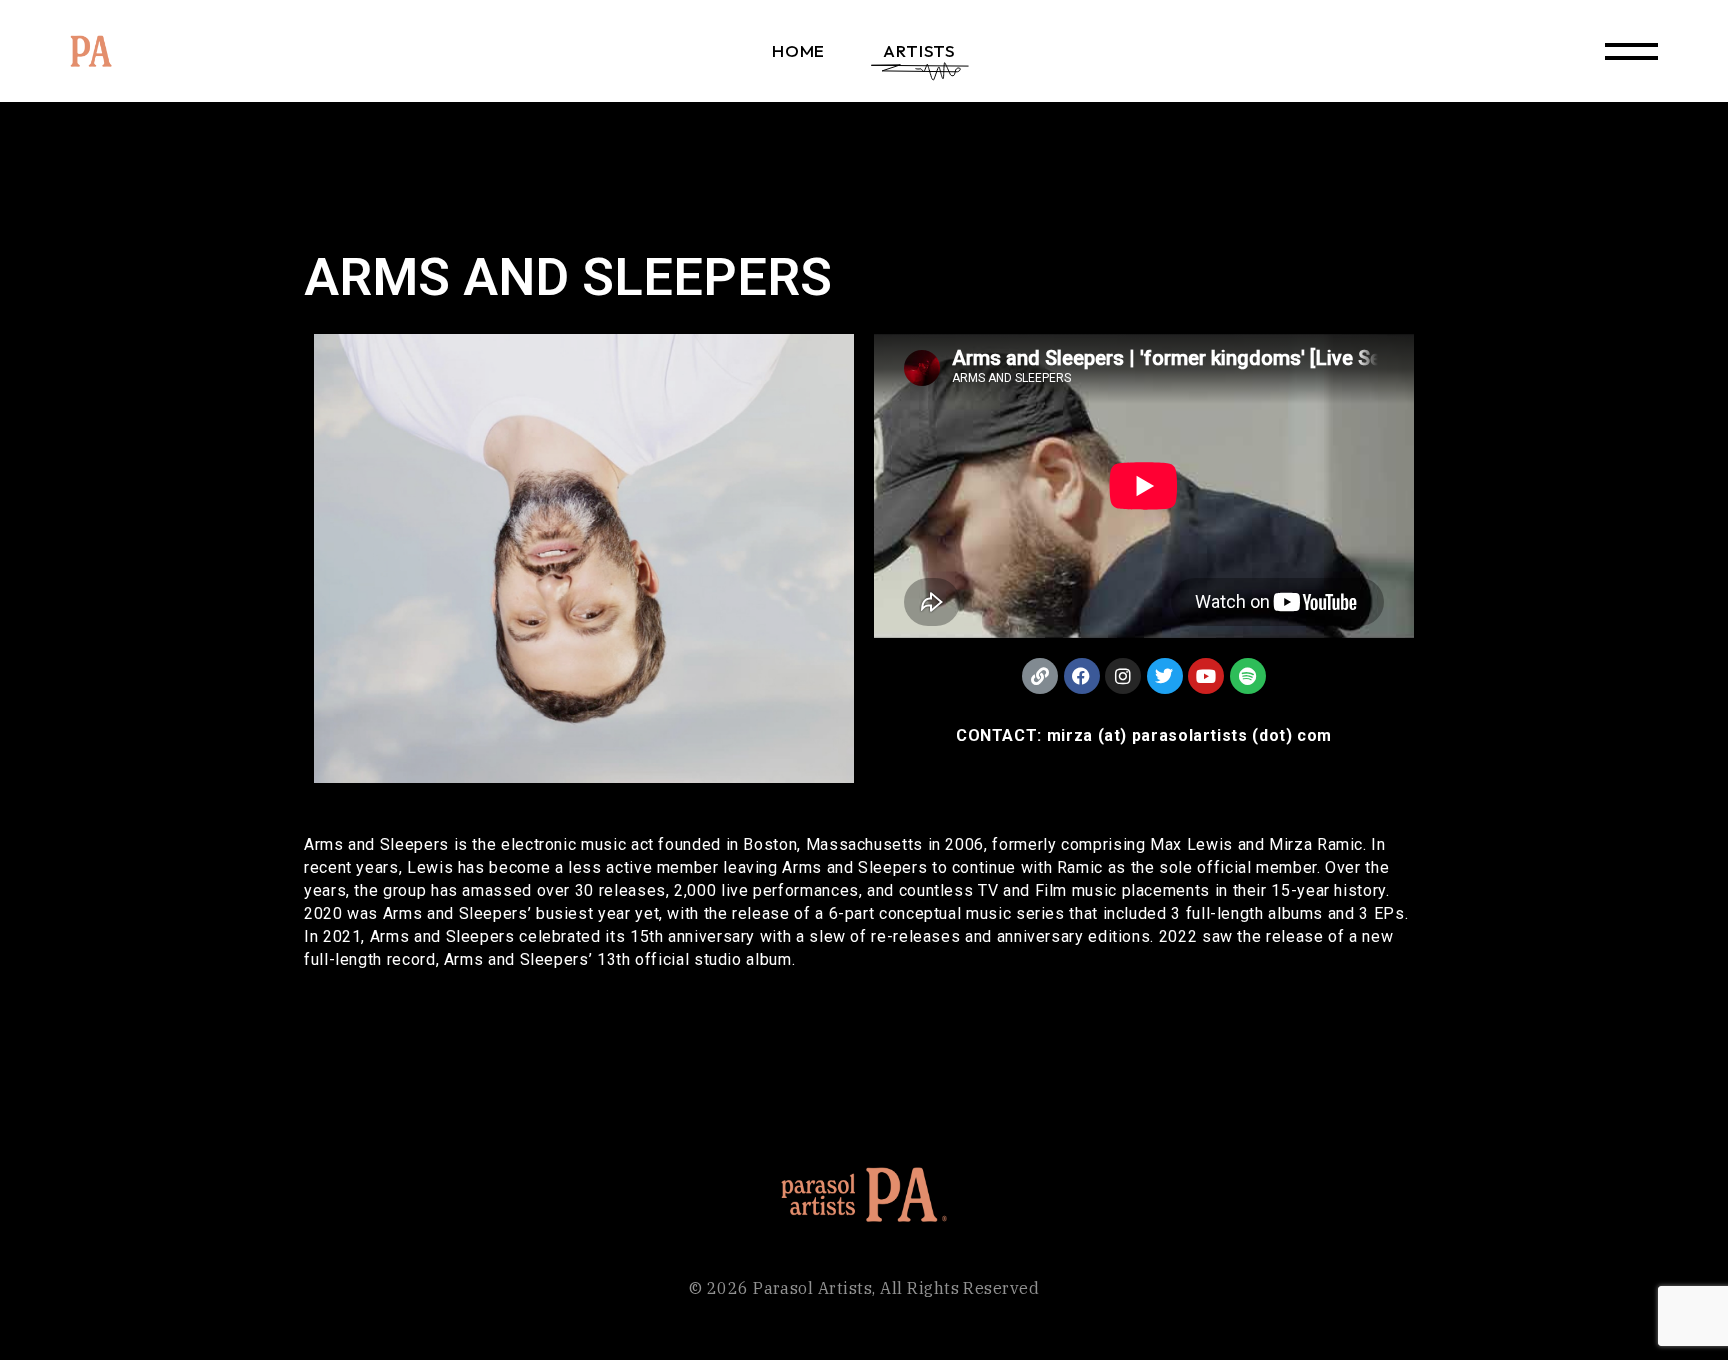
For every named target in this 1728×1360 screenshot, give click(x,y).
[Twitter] (1165, 676)
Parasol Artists (812, 1288)
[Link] (1040, 676)
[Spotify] (1248, 676)
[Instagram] (1123, 676)
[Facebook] (1082, 676)
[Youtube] (1206, 676)
